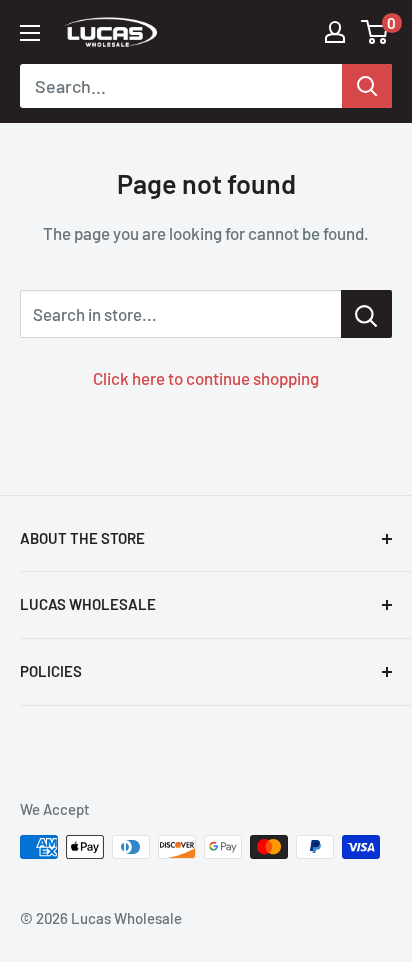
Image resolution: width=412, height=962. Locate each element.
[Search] (367, 86)
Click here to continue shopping (206, 378)
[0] (375, 32)
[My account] (335, 32)
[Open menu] (30, 33)
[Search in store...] (366, 314)
